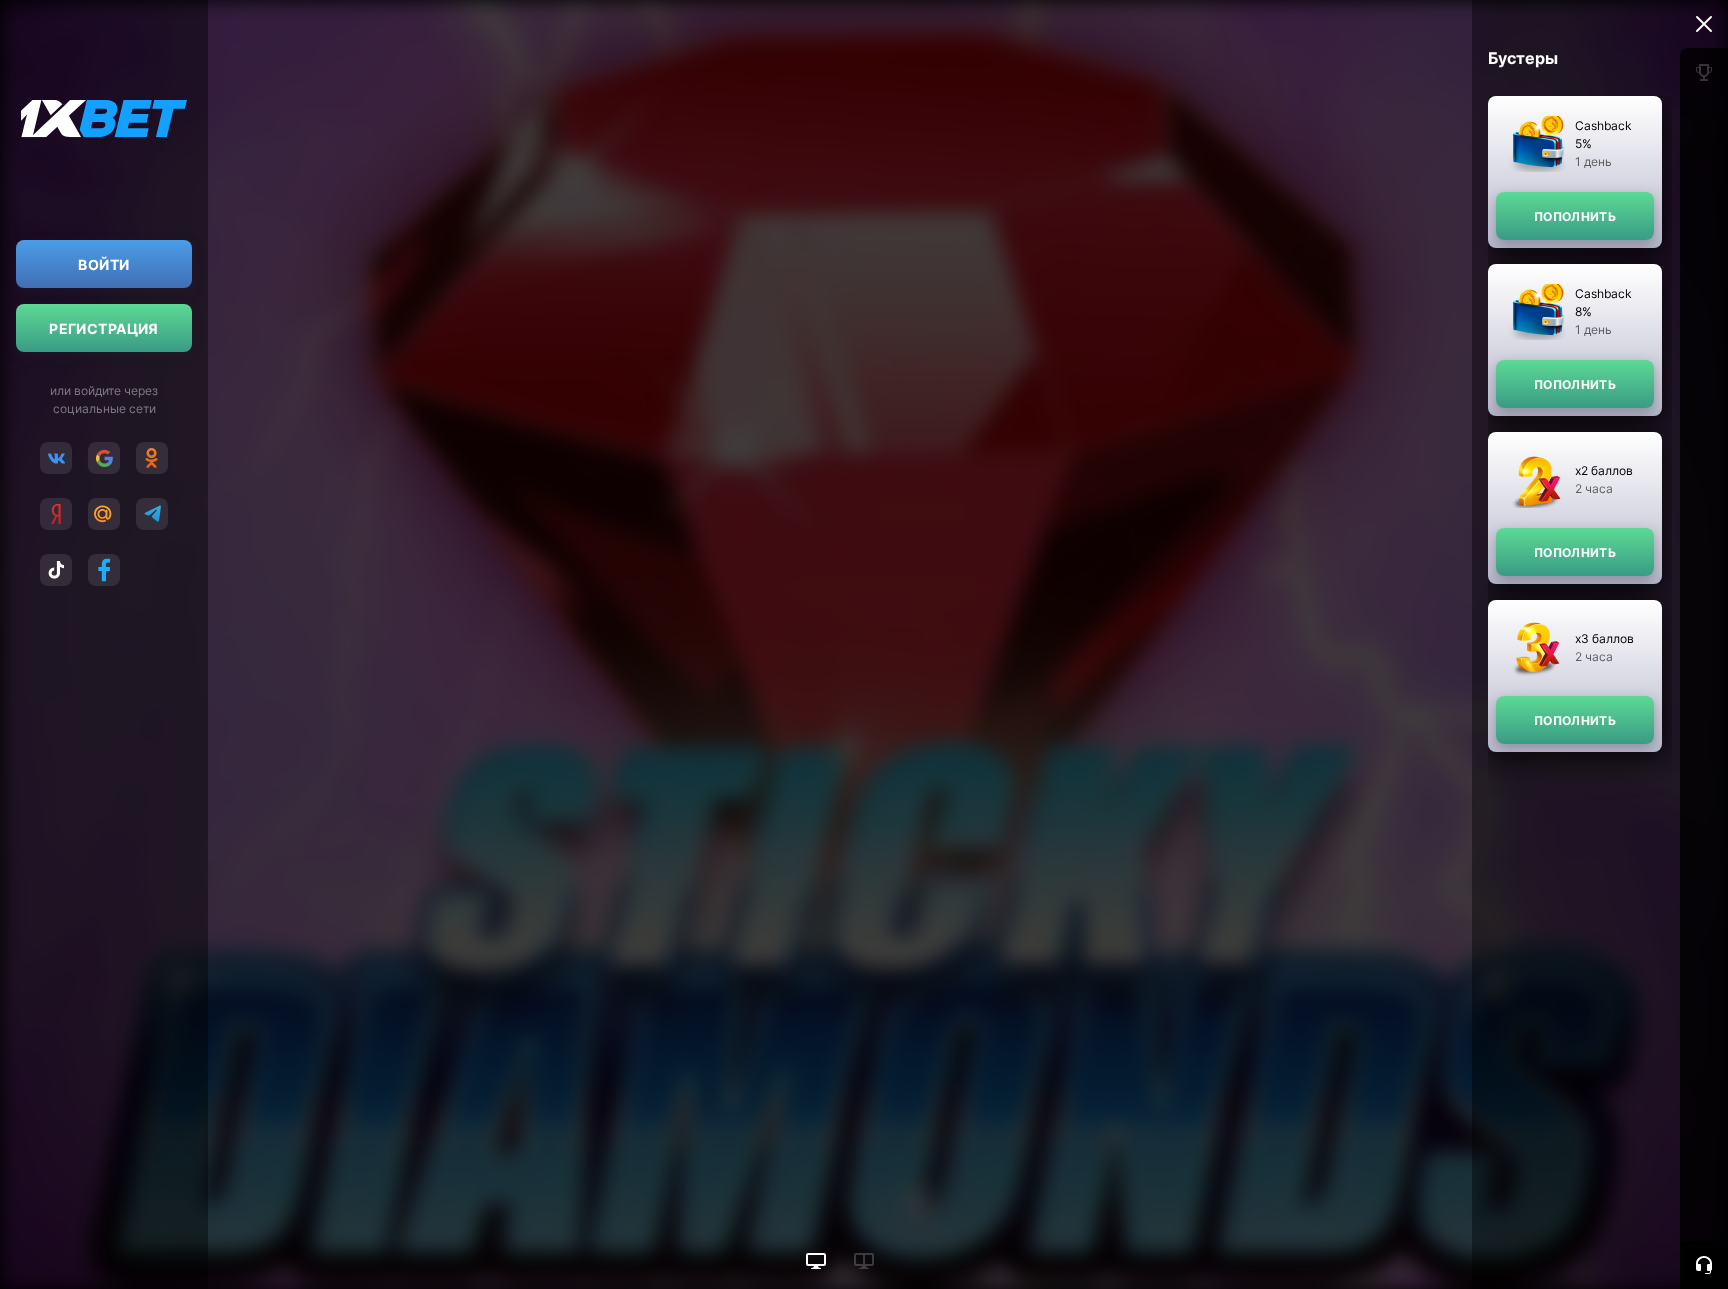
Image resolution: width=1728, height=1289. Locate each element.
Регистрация (104, 328)
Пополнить (1575, 216)
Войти (103, 264)
